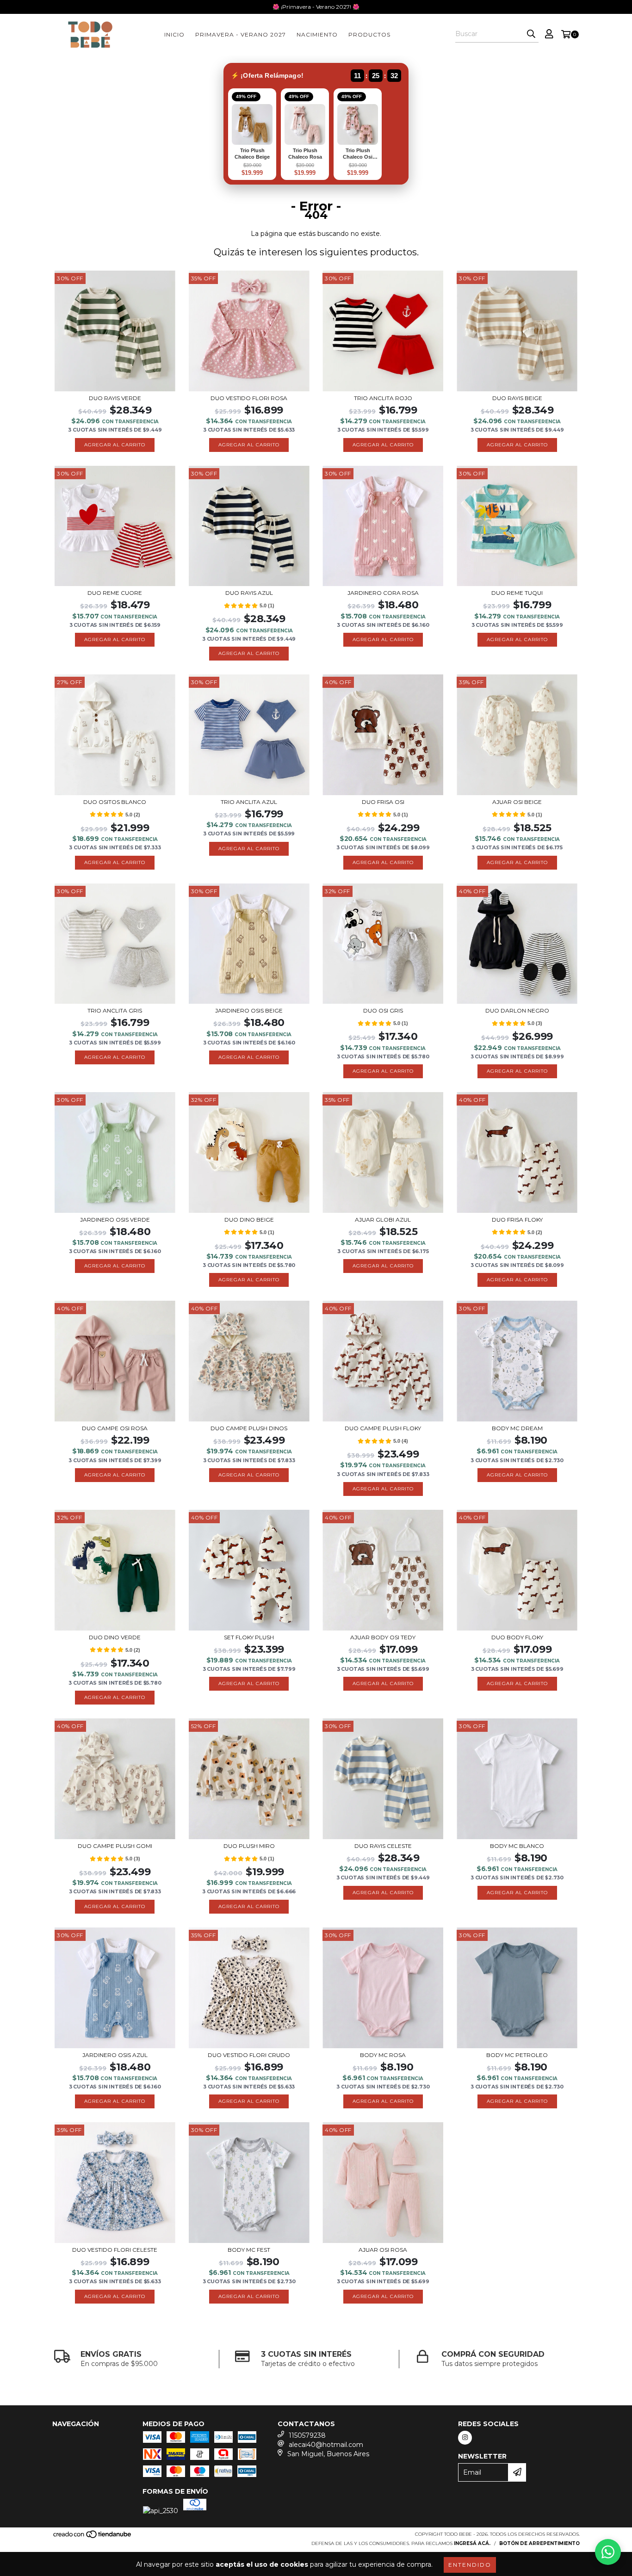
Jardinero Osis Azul (115, 2055)
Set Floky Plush (249, 1637)
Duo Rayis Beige (517, 398)
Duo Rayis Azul (249, 593)
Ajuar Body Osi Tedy (383, 1637)
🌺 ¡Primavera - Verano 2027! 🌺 (316, 7)
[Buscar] (531, 34)
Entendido (470, 2565)
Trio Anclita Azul (249, 802)
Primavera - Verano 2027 (241, 34)
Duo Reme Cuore (115, 593)
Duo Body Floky (517, 1637)
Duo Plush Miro (249, 1846)
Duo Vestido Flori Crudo (249, 2055)
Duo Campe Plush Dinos (249, 1428)
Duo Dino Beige (249, 1220)
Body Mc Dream (517, 1428)
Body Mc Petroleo (517, 2055)
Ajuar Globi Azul (383, 1220)
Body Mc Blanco (517, 1846)
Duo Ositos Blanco (115, 802)
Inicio (174, 34)
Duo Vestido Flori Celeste (115, 2250)
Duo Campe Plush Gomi (115, 1846)
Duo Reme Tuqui (517, 593)
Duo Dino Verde (115, 1637)
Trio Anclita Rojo (383, 398)
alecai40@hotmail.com (326, 2445)
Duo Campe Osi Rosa (115, 1428)
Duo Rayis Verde (115, 398)
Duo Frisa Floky (517, 1220)
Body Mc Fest (249, 2250)
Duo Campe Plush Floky (383, 1428)
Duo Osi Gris (383, 1010)
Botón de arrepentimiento (539, 2543)
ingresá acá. (472, 2543)
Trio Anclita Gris (115, 1010)
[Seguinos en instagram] (465, 2438)
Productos (369, 34)
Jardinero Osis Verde (115, 1220)
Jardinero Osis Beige (249, 1010)
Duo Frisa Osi (383, 802)
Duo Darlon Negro (517, 1010)
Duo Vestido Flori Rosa (249, 398)
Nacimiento (317, 34)
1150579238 (307, 2435)
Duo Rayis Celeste (383, 1846)
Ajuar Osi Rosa (383, 2250)
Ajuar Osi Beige (517, 802)
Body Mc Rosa (383, 2055)
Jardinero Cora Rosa (383, 593)
